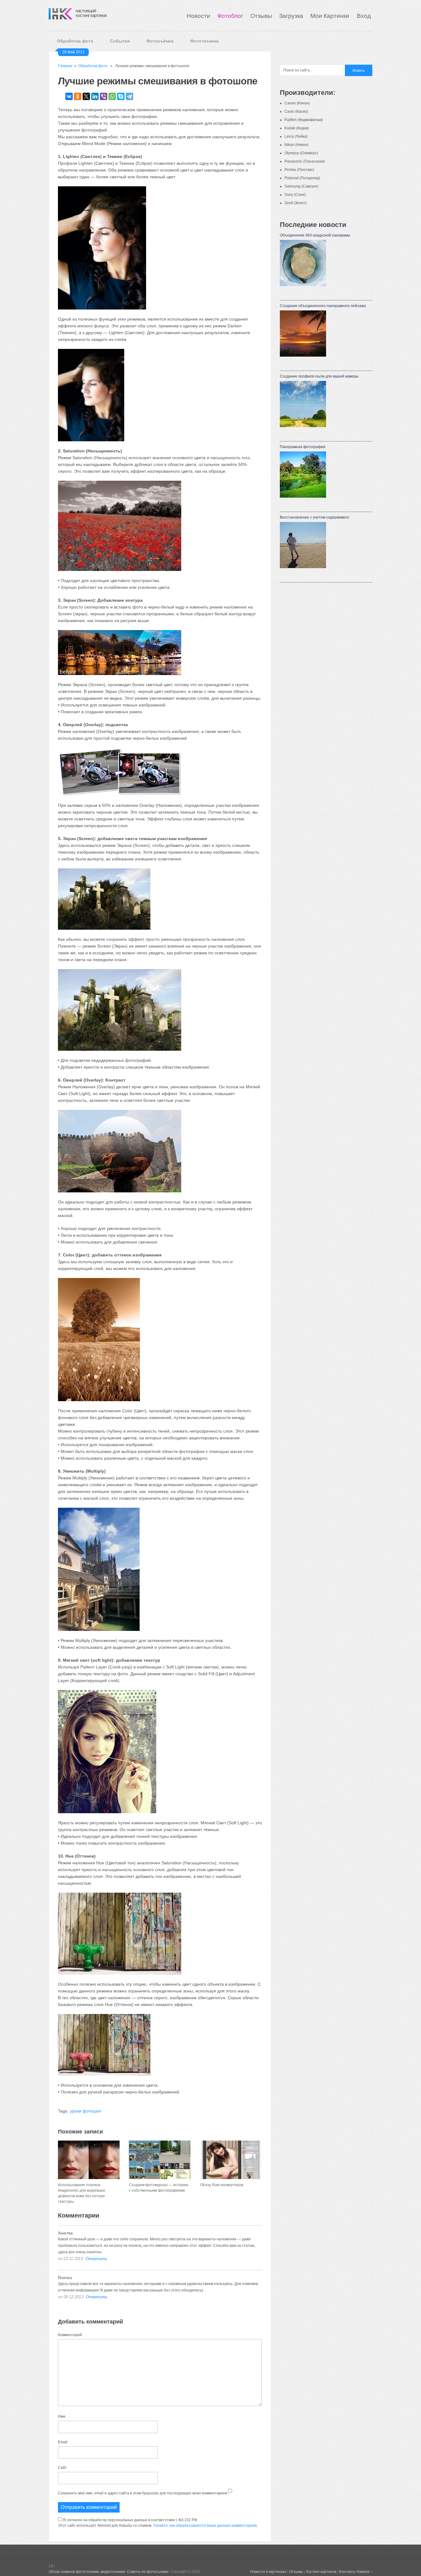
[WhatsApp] (112, 96)
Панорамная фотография (303, 447)
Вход (364, 16)
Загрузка (291, 16)
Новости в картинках (268, 2572)
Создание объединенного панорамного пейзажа (323, 306)
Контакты (347, 2572)
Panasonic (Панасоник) (305, 161)
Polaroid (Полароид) (302, 178)
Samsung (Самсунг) (301, 186)
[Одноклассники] (78, 96)
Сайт (62, 2468)
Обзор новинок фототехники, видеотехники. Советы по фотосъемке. (109, 2572)
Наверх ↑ (364, 2572)
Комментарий (70, 2335)
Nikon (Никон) (296, 145)
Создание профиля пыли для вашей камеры (319, 376)
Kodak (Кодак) (297, 128)
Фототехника (204, 41)
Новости (198, 16)
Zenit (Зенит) (296, 203)
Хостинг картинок (321, 2572)
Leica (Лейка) (296, 136)
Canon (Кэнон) (297, 103)
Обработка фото (75, 41)
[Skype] (121, 96)
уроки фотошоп (86, 2111)
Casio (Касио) (296, 111)
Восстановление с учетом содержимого (315, 517)
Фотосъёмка (160, 41)
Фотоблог (230, 16)
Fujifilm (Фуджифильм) (304, 120)
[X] (86, 96)
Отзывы (261, 16)
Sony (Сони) (295, 195)
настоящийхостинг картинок (91, 13)
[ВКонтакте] (69, 96)
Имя (62, 2416)
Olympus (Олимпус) (301, 153)
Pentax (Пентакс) (299, 170)
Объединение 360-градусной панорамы (315, 235)
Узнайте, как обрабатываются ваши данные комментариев (205, 2525)
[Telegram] (129, 96)
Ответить (96, 2259)
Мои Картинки (331, 16)
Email (63, 2442)
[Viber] (104, 96)
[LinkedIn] (95, 96)
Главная (65, 66)
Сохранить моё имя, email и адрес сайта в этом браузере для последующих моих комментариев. (143, 2493)
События (120, 41)
